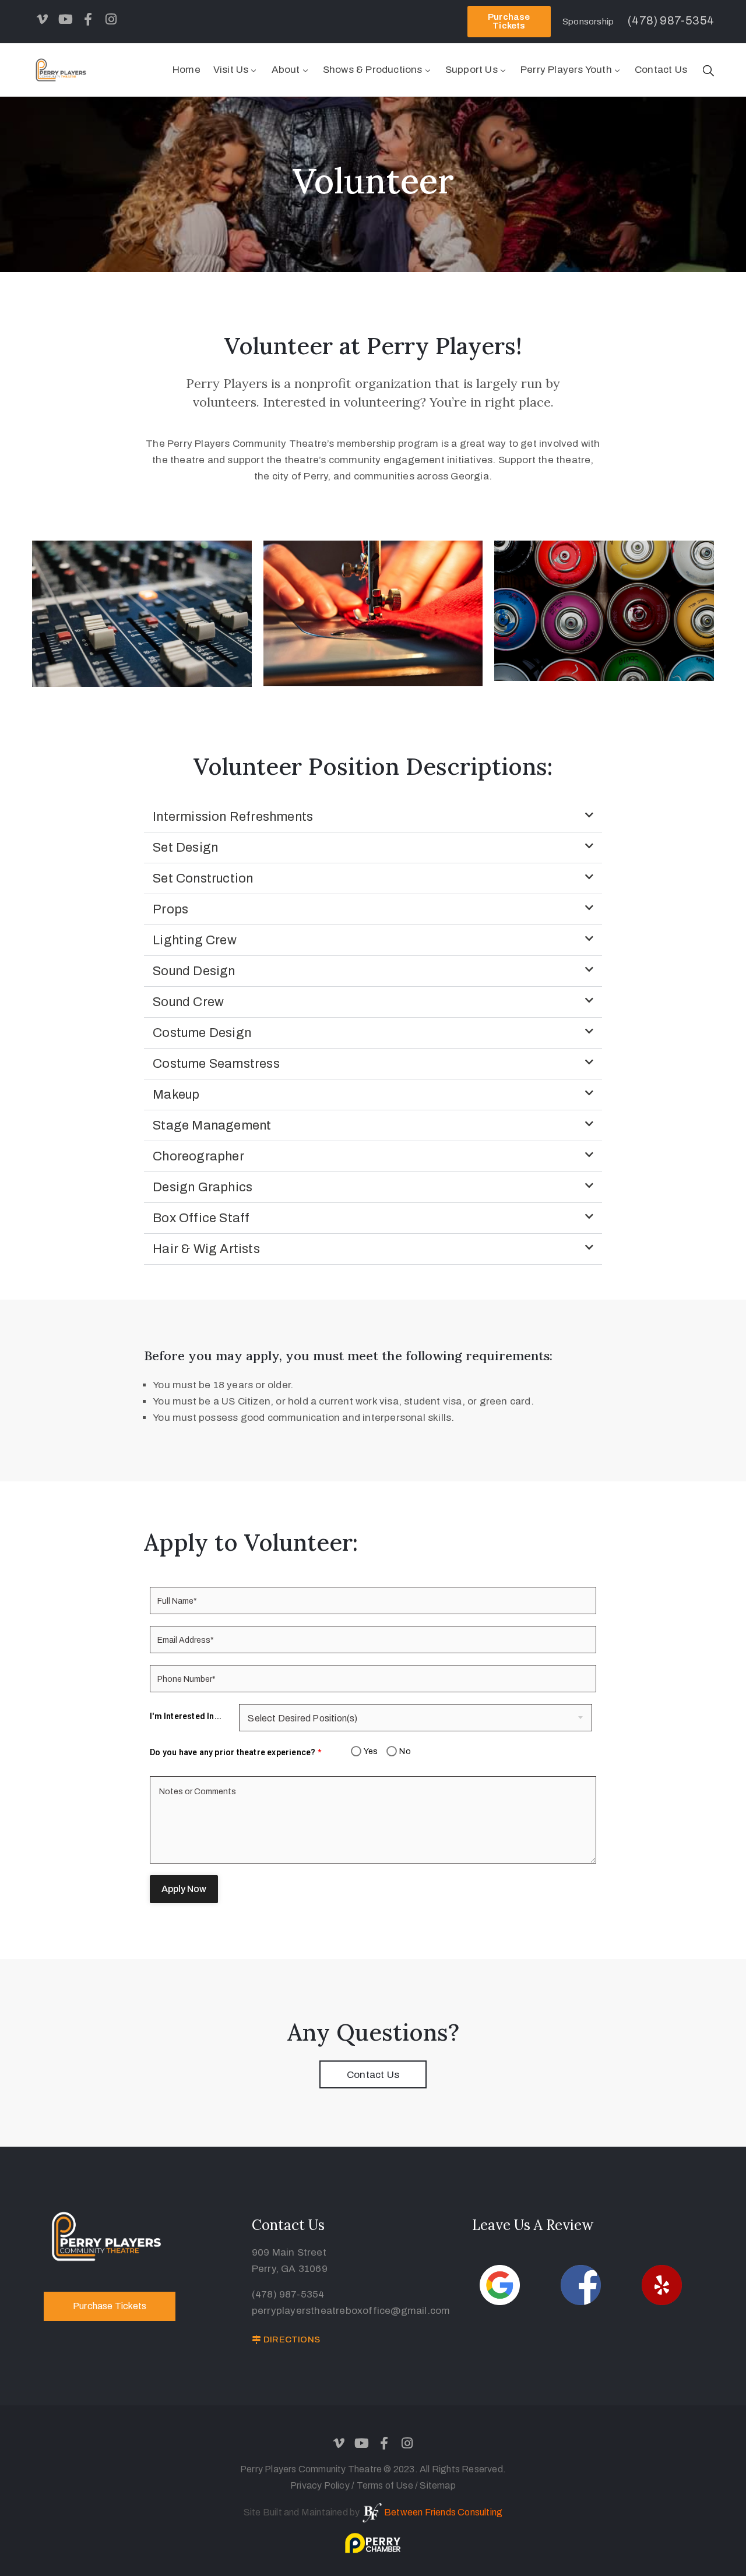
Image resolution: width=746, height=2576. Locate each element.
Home (186, 70)
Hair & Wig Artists (206, 1249)
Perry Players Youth (566, 70)
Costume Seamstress (216, 1064)
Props (170, 909)
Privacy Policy (321, 2485)
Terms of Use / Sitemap (406, 2485)
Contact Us (661, 70)
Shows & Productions (373, 70)
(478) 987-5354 (288, 2294)
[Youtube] (65, 19)
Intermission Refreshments (233, 817)
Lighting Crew (195, 940)
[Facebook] (88, 19)
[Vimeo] (43, 19)
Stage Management (212, 1125)
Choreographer (198, 1156)
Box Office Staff (201, 1218)
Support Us (471, 70)
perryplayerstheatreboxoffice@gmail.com (351, 2311)
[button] (373, 817)
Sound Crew (188, 1002)
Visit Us (231, 70)
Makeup (176, 1095)
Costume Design (202, 1033)
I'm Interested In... (186, 1716)
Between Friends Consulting (443, 2512)
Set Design (185, 848)
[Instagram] (111, 19)
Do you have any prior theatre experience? (235, 1752)
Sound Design (194, 971)
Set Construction (203, 878)
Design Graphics (203, 1187)
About (286, 70)
